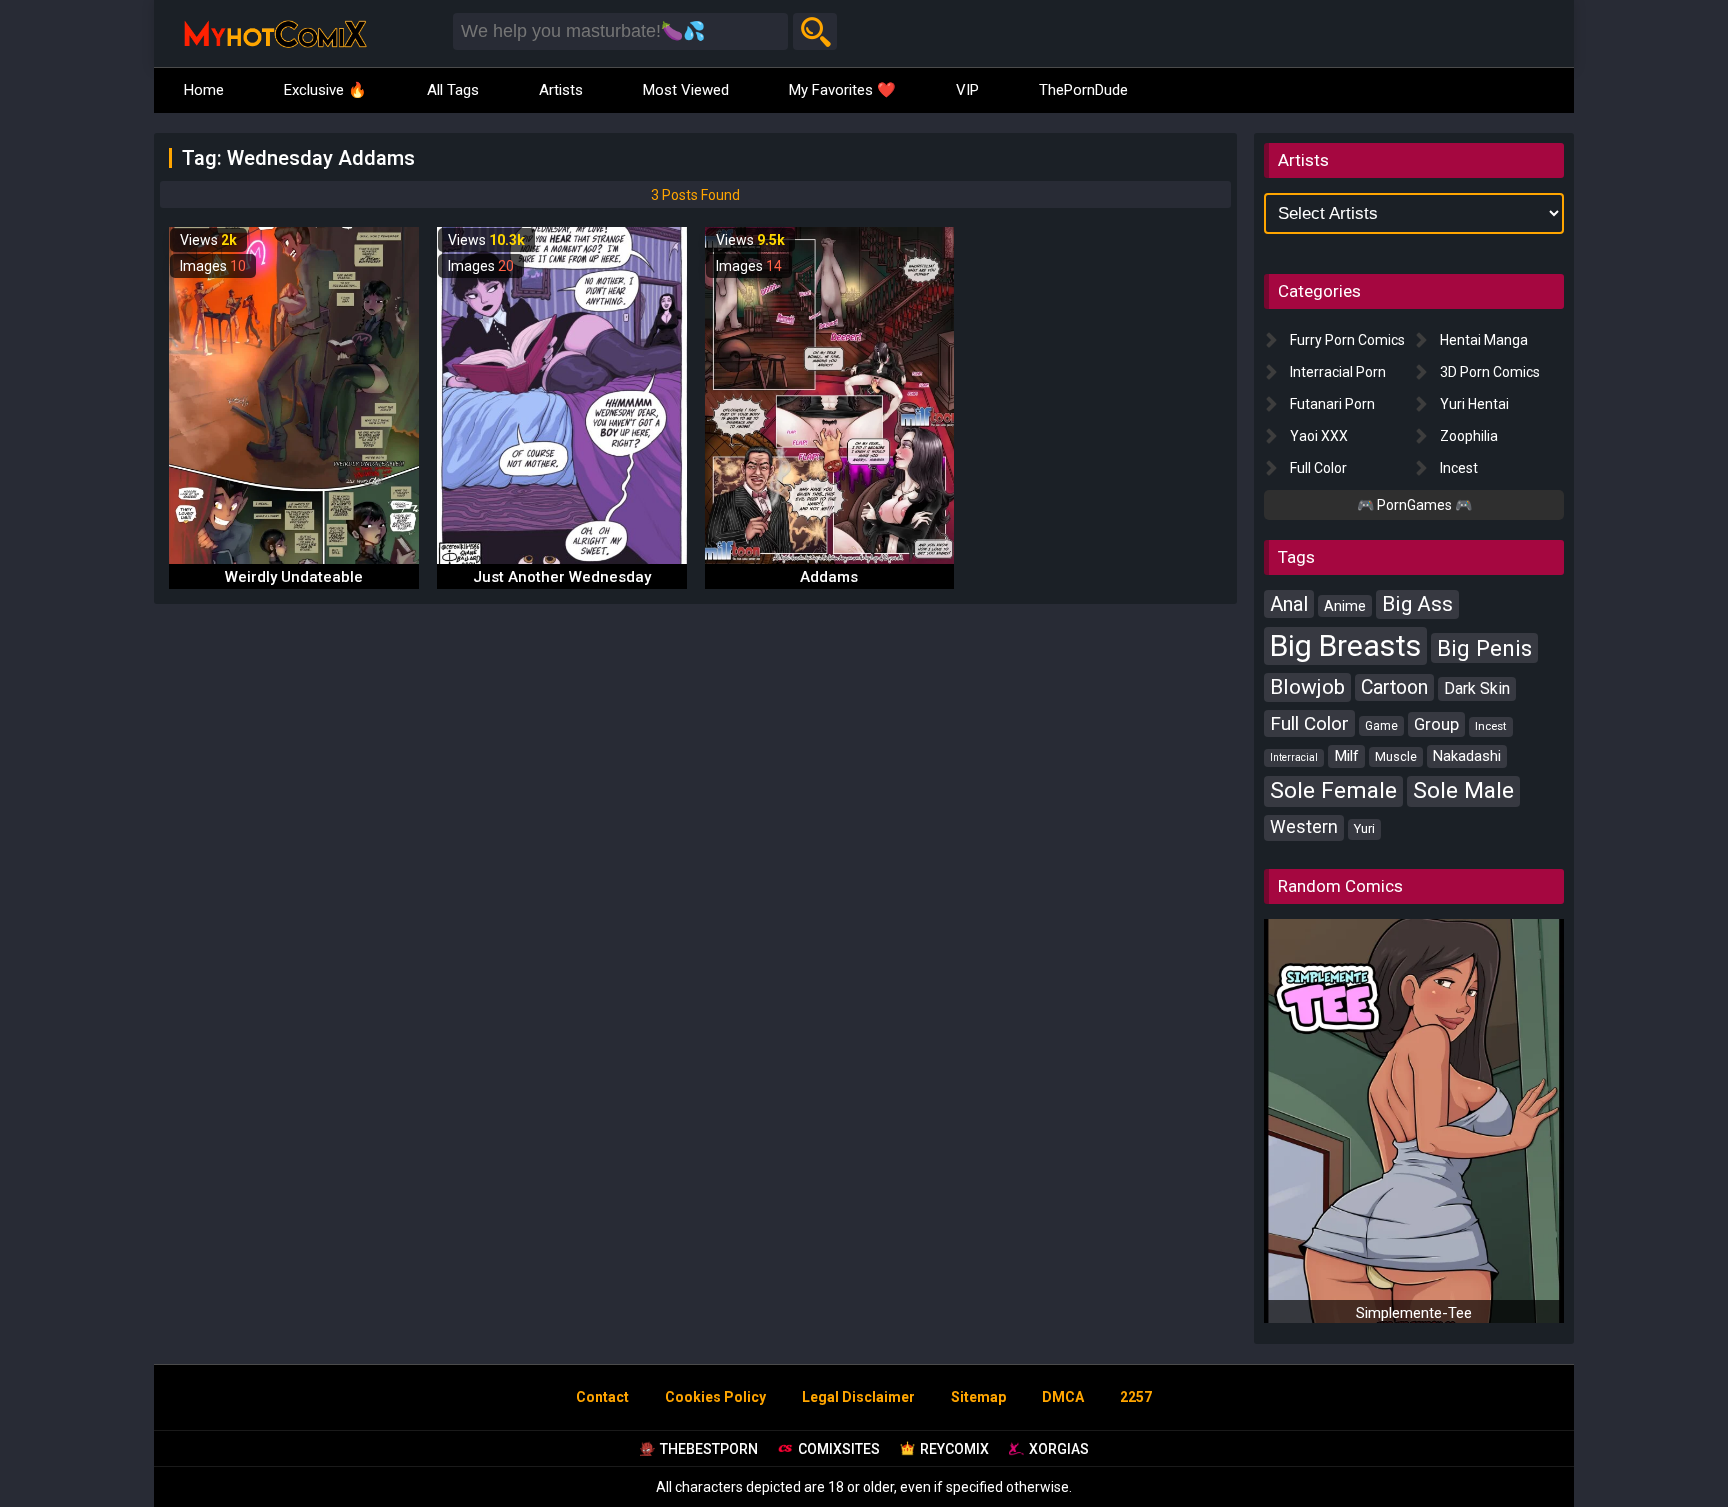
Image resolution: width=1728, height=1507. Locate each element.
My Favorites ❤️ (842, 90)
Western (1304, 827)
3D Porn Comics (1490, 372)
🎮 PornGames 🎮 (1414, 505)
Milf (1346, 756)
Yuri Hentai (1474, 404)
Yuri (1364, 828)
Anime (1345, 606)
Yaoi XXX (1319, 436)
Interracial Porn (1338, 372)
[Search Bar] (815, 31)
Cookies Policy (715, 1397)
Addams (829, 577)
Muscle (1396, 756)
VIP (967, 90)
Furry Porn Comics (1347, 340)
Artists (561, 90)
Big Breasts (1345, 645)
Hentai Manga (1484, 340)
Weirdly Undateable (294, 577)
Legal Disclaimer (858, 1397)
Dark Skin (1477, 688)
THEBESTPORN (709, 1449)
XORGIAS (1059, 1449)
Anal (1289, 604)
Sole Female (1333, 790)
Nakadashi (1467, 756)
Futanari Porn (1332, 404)
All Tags (453, 90)
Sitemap (978, 1397)
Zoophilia (1469, 436)
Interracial (1294, 757)
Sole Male (1463, 790)
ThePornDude (1083, 90)
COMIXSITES (839, 1449)
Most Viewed (686, 90)
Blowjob (1307, 687)
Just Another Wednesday (562, 577)
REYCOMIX (954, 1449)
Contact (602, 1397)
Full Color (1318, 468)
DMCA (1063, 1397)
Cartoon (1394, 687)
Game (1381, 726)
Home (204, 90)
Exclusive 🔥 (325, 90)
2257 (1136, 1397)
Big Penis (1484, 648)
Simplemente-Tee (1414, 1313)
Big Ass (1417, 604)
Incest (1459, 468)
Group (1436, 724)
